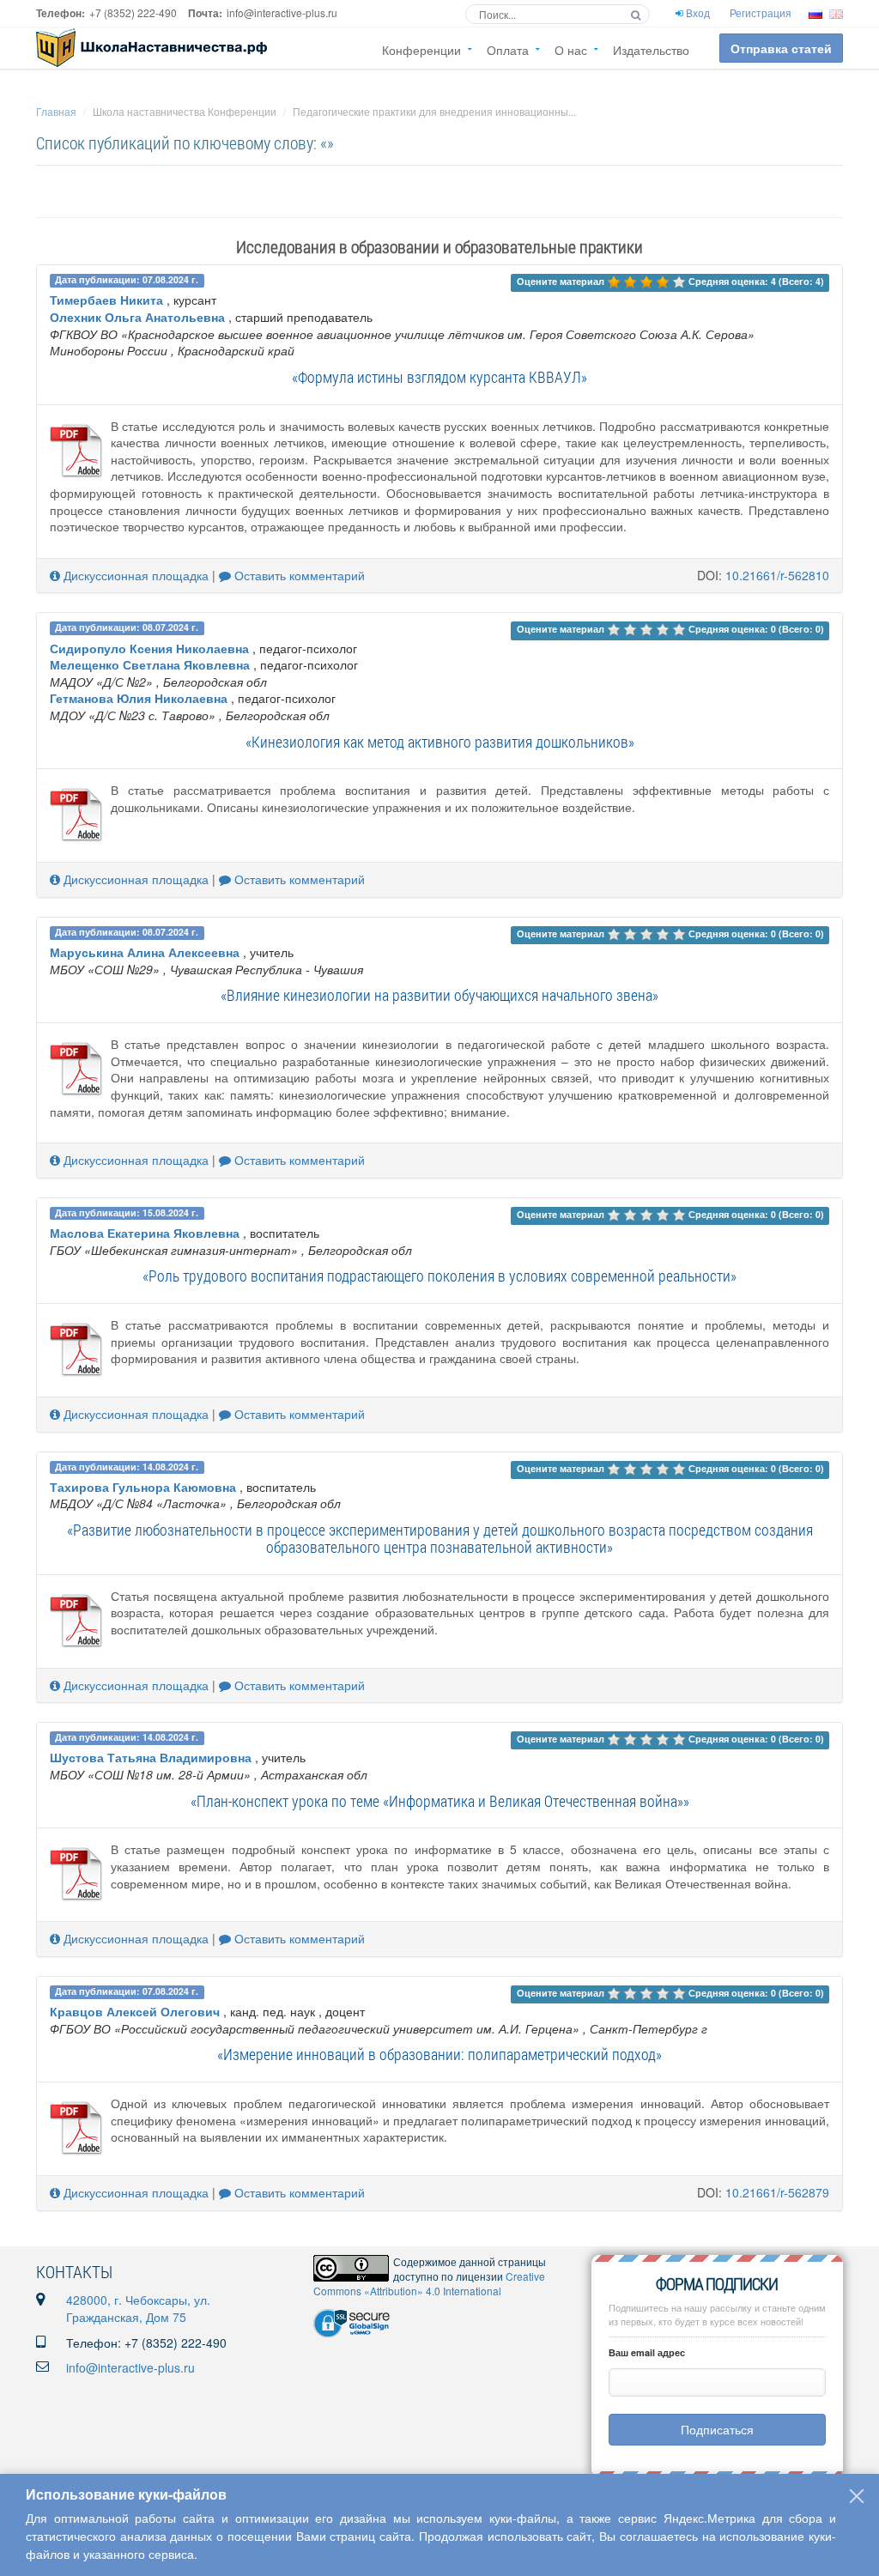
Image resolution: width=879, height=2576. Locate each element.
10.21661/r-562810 (777, 575)
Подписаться (717, 2429)
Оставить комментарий (298, 575)
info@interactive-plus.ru (130, 2367)
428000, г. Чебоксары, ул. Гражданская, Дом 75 (138, 2308)
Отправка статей (781, 48)
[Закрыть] (857, 2496)
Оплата (508, 50)
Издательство (651, 50)
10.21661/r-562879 (777, 2192)
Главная (56, 111)
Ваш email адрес (647, 2352)
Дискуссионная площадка (134, 575)
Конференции (421, 50)
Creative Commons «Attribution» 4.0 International (429, 2283)
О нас (571, 50)
